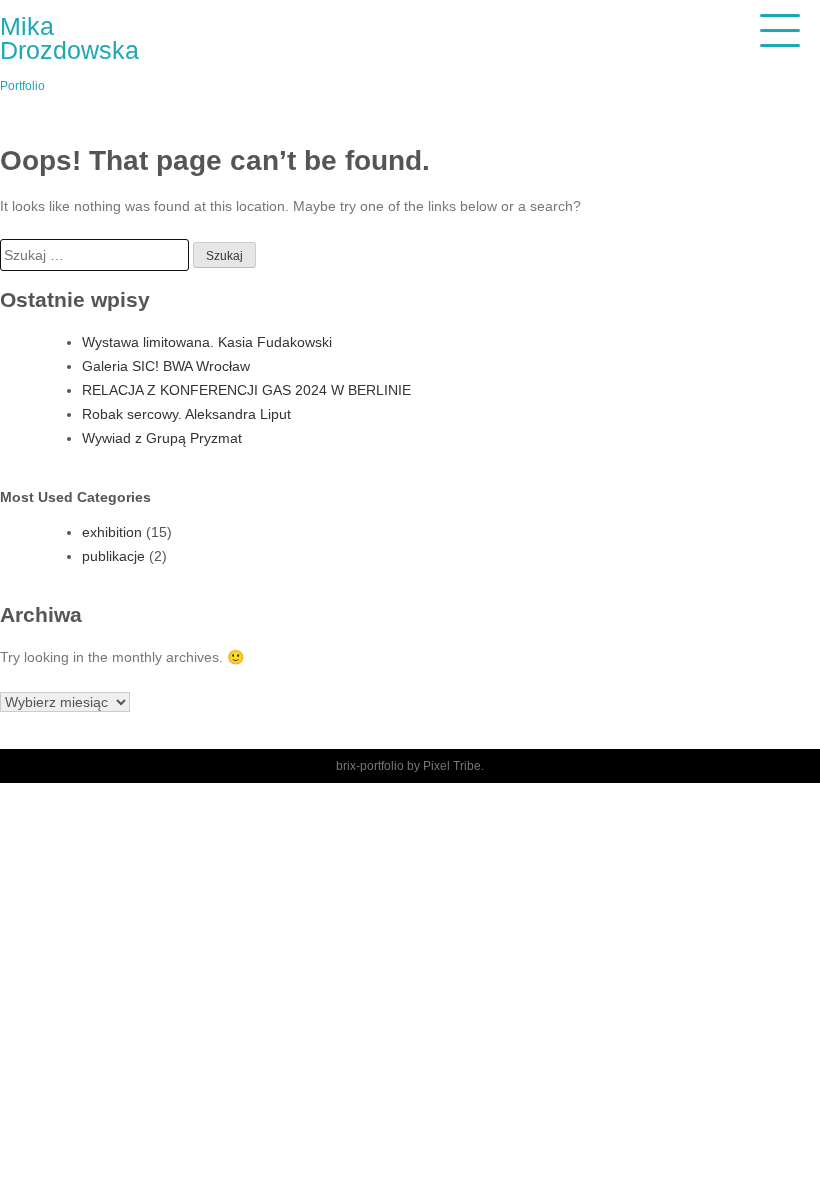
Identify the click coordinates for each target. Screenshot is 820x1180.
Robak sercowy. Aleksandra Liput (186, 414)
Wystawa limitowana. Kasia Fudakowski (207, 342)
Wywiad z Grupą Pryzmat (162, 438)
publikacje (113, 556)
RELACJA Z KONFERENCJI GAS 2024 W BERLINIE (246, 390)
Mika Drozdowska (69, 38)
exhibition (112, 532)
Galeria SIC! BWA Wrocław (166, 366)
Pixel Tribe (452, 766)
